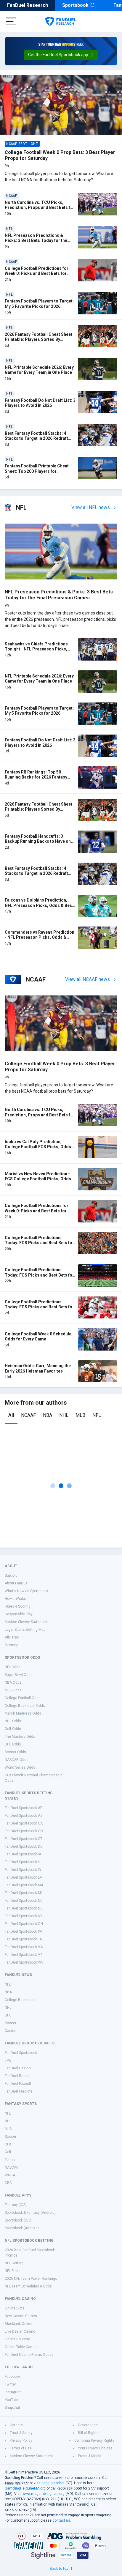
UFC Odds (13, 1744)
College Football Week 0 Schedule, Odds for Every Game (39, 1337)
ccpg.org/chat (53, 2483)
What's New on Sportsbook (27, 1591)
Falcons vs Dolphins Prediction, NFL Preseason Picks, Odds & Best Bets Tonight (39, 905)
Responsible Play (19, 1614)
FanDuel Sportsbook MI (23, 1893)
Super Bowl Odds (19, 1675)
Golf (8, 2152)
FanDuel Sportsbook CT (24, 1839)
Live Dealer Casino (20, 2331)
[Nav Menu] (11, 21)
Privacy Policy (21, 2440)
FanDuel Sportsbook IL (23, 1862)
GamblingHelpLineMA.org (25, 2488)
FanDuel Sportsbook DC (24, 1846)
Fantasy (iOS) (16, 2205)
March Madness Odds (23, 1713)
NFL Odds (13, 1667)
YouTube (12, 2400)
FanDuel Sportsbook (21, 2053)
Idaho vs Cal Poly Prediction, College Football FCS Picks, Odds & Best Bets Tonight (40, 1147)
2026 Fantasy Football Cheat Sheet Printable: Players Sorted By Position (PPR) (38, 339)
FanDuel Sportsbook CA (24, 1823)
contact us (61, 2520)
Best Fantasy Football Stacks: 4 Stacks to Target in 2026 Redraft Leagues (36, 438)
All (11, 1415)
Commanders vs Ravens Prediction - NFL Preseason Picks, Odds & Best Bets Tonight (40, 937)
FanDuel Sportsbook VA (24, 1947)
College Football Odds (23, 1698)
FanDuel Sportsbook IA (23, 1854)
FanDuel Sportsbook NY (24, 1916)
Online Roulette (17, 2339)
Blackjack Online (19, 2324)
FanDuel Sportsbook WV (24, 1962)
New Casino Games (21, 2316)
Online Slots (15, 2308)
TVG (8, 2060)
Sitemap (11, 1645)
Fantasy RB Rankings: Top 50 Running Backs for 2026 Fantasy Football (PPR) (36, 777)
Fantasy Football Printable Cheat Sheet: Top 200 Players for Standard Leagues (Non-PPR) (37, 471)
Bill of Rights (88, 2433)
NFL (97, 1415)
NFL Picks (13, 2271)
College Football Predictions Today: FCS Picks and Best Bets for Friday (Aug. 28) (39, 1275)
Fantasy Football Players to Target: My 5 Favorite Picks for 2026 (39, 304)
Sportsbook (75, 5)
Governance (88, 2425)
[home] (61, 21)
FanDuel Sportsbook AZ (24, 1816)
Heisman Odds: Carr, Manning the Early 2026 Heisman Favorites (38, 1368)
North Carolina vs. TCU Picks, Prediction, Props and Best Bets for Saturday (40, 208)
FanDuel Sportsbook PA (23, 1931)
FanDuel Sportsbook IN (23, 1870)
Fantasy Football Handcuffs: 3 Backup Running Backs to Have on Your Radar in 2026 (38, 841)
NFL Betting (14, 2263)
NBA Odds (13, 1682)
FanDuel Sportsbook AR (24, 1808)
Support (11, 1575)
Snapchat (12, 2408)
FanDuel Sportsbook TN (24, 1939)
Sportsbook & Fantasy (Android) (30, 2213)
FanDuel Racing (18, 2076)
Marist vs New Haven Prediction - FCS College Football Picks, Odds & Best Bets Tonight (40, 1179)
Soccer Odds (15, 1752)
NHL (64, 1415)
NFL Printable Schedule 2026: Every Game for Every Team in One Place (39, 370)
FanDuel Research (28, 5)
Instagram (13, 2392)
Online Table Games (21, 2347)
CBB (8, 2183)
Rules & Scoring (18, 1606)
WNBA (10, 2175)
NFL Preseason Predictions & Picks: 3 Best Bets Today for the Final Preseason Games (36, 241)
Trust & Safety (21, 2433)
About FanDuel (17, 1583)
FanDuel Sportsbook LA (23, 1877)
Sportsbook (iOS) (18, 2220)
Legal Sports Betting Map (25, 1630)
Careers (16, 2425)
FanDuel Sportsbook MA (24, 1885)
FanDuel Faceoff (18, 2084)
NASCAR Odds (17, 1760)
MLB (80, 1415)
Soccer (11, 2023)
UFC (8, 2015)
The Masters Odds (20, 1737)
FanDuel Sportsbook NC (24, 1901)
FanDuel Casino (18, 2068)
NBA (48, 1415)
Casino (11, 2031)
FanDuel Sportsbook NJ (24, 1908)
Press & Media (90, 2456)
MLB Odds (13, 1690)
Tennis (10, 2160)
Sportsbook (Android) (22, 2228)
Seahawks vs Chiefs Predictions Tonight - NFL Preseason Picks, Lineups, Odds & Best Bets (36, 649)
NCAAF (28, 1415)
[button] (61, 55)
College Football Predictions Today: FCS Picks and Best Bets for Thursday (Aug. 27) (39, 1307)
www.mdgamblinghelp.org (44, 2494)
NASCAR (12, 2167)
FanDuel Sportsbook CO (24, 1831)
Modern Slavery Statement (26, 1622)
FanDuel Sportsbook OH (24, 1924)
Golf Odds (13, 1729)
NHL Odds (13, 1721)
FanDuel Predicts (19, 2091)
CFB (8, 2144)
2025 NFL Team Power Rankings (31, 2279)
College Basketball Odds (25, 1706)
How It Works (15, 1599)
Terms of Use (21, 2448)
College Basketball (20, 2000)
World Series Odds (20, 1767)
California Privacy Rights (94, 2440)
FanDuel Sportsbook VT (24, 1955)
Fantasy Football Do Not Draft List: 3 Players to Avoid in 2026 (40, 403)
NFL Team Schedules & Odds (28, 2286)
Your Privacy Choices (95, 2448)
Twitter (10, 2384)
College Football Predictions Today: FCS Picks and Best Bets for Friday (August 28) (39, 1243)
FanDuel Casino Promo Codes (29, 2355)
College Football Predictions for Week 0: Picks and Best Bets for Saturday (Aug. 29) (37, 274)
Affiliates (12, 1637)
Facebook (13, 2377)
